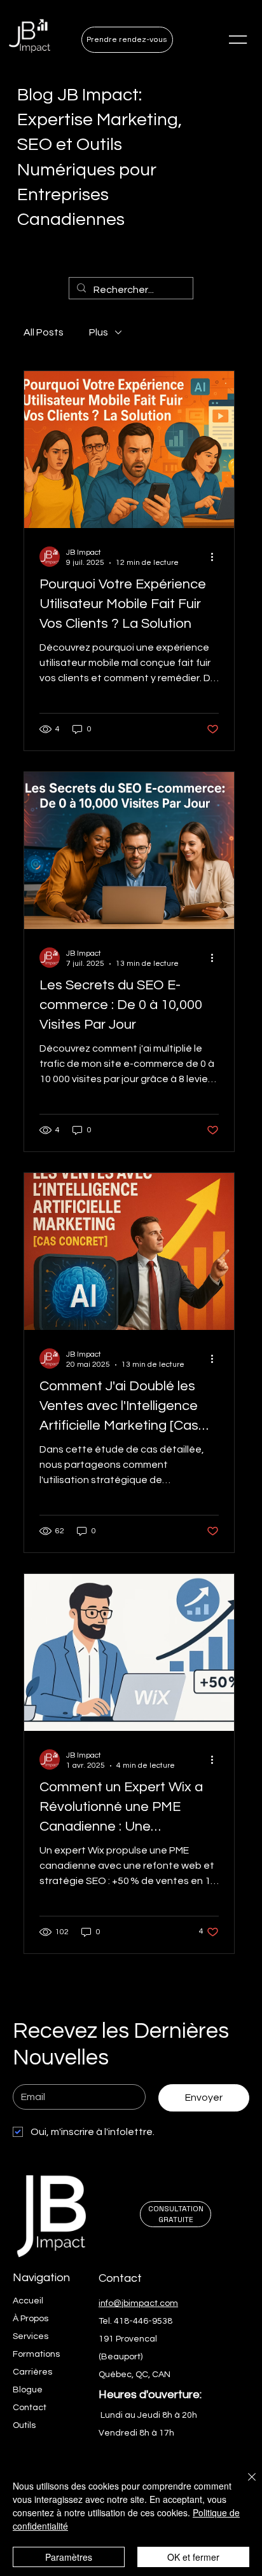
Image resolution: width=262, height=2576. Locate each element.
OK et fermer (193, 2557)
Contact (30, 2408)
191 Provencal (128, 2339)
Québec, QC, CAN (134, 2375)
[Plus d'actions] (217, 557)
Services (31, 2336)
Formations (36, 2354)
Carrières (32, 2372)
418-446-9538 (143, 2321)
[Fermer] (244, 2484)
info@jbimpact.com (138, 2303)
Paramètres (69, 2557)
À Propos (31, 2319)
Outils (24, 2425)
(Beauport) (121, 2357)
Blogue (28, 2390)
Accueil (28, 2301)
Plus (99, 332)
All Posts (44, 332)
